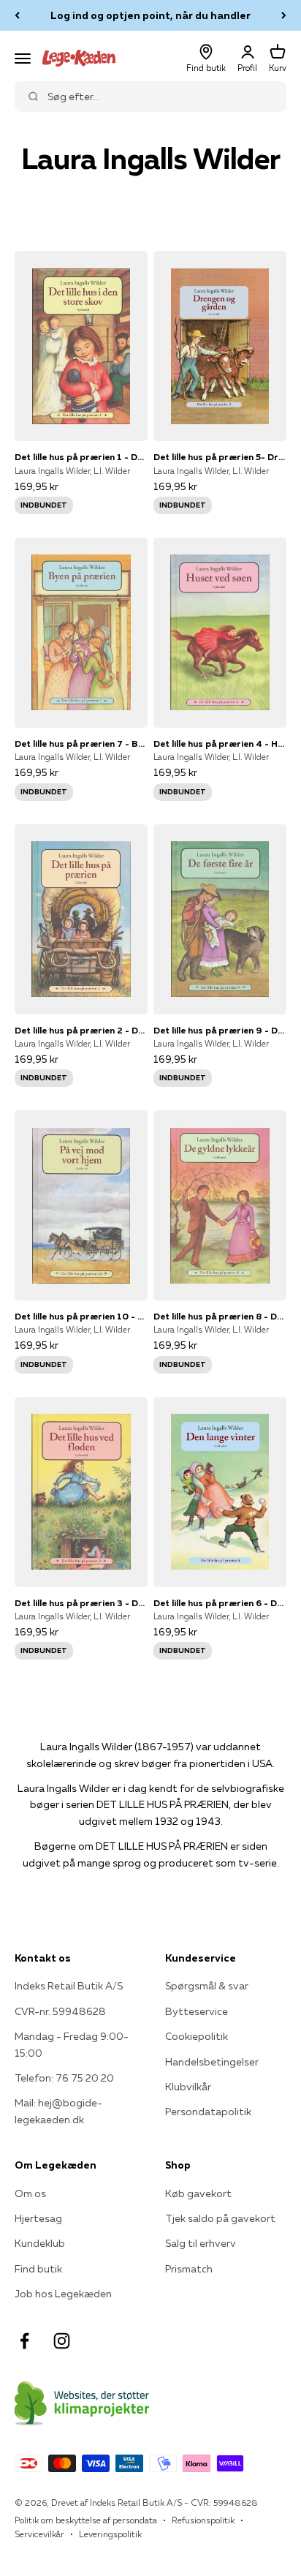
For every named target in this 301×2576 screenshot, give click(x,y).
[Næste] (284, 15)
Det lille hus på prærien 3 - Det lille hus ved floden (81, 1603)
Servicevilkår (39, 2534)
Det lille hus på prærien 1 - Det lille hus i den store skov (81, 457)
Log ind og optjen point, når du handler (150, 15)
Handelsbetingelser (212, 2062)
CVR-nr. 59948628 (60, 2011)
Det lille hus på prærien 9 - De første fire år (220, 1030)
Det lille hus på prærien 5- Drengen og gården (220, 457)
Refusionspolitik (203, 2520)
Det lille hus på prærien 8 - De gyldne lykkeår (220, 1316)
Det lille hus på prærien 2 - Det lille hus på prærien (81, 1030)
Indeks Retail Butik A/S (69, 1986)
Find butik (38, 2269)
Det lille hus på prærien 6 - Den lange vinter (220, 1603)
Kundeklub (40, 2243)
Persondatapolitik (208, 2112)
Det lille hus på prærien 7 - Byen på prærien (81, 743)
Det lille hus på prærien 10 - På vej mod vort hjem (81, 1316)
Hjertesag (38, 2218)
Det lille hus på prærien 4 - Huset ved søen (220, 743)
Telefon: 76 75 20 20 (64, 2078)
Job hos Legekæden (63, 2294)
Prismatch (189, 2269)
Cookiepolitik (197, 2036)
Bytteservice (197, 2011)
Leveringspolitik (110, 2534)
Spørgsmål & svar (207, 1986)
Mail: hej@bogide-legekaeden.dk (58, 2111)
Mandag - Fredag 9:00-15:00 (72, 2044)
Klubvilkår (188, 2087)
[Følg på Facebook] (24, 2341)
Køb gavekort (198, 2193)
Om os (30, 2193)
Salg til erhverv (201, 2243)
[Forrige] (17, 15)
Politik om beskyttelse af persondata (86, 2520)
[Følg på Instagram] (62, 2341)
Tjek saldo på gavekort (220, 2218)
